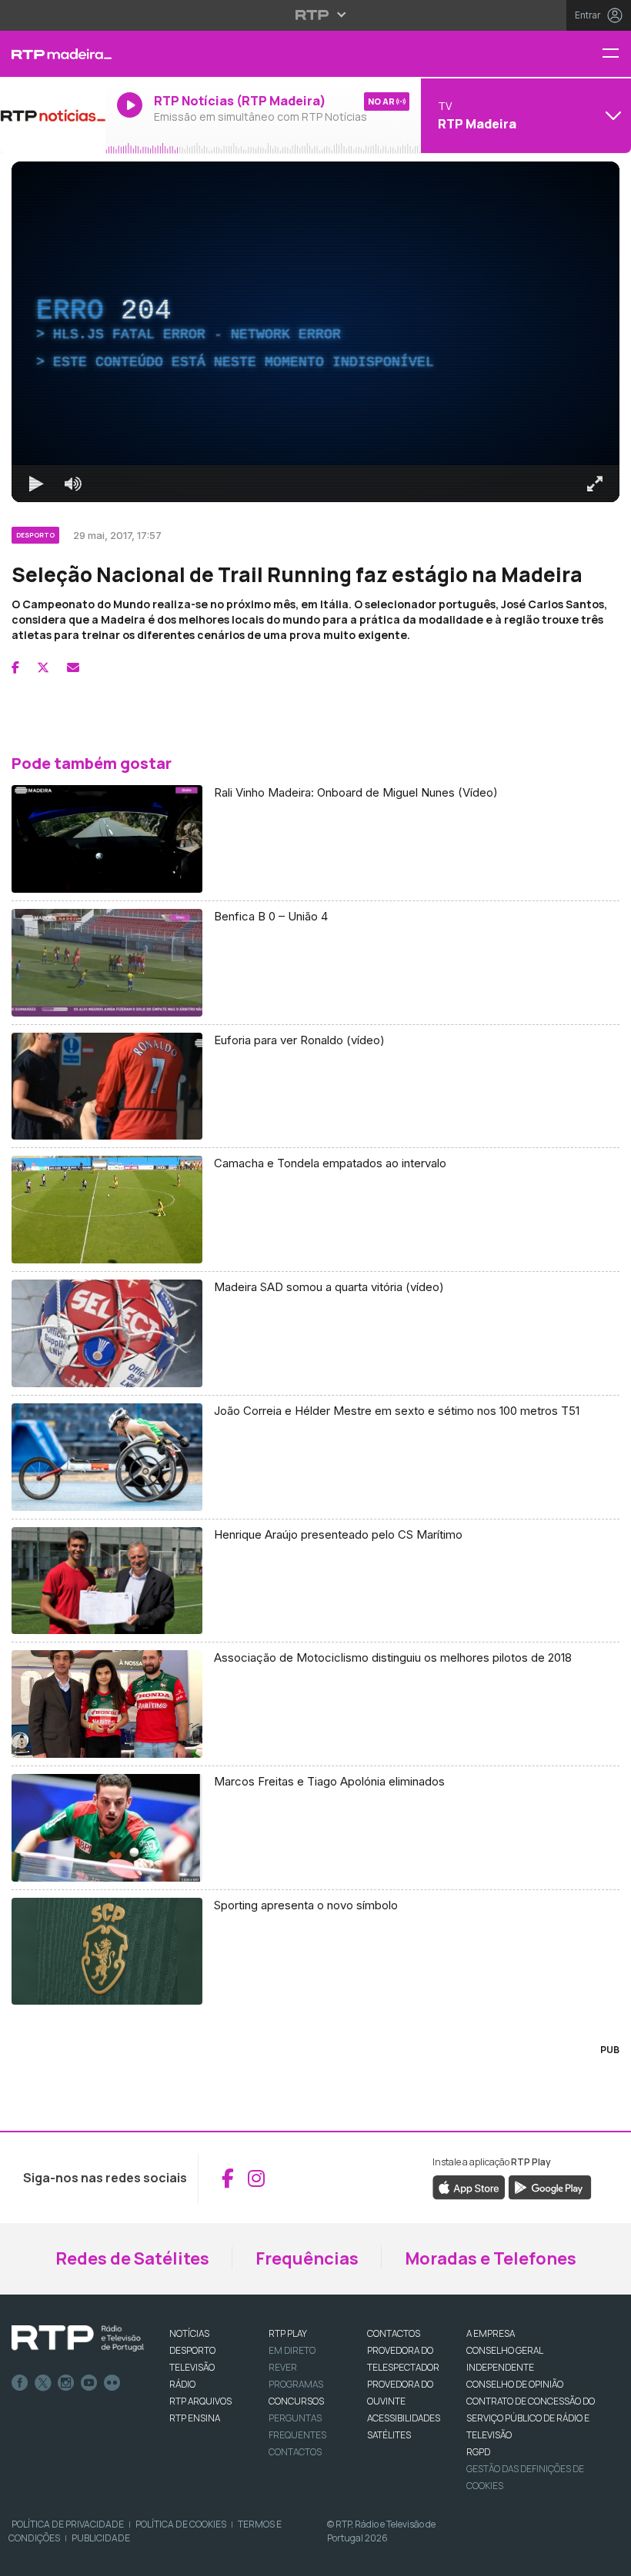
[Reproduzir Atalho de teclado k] (36, 484)
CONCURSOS (296, 2401)
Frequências (307, 2258)
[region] (315, 332)
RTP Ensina (195, 2418)
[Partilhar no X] (43, 667)
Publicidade (101, 2538)
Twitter (43, 2383)
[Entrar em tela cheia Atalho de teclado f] (595, 484)
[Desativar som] (73, 484)
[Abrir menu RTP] (316, 15)
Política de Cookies (181, 2524)
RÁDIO (182, 2384)
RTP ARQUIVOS (200, 2401)
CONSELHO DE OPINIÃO (515, 2384)
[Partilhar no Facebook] (15, 667)
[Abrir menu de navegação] (616, 54)
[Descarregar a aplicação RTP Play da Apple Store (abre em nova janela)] (469, 2187)
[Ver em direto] (53, 115)
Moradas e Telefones (491, 2258)
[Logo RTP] (78, 2338)
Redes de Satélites (132, 2258)
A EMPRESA (491, 2333)
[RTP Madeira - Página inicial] (53, 54)
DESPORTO (192, 2350)
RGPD (478, 2452)
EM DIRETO (292, 2350)
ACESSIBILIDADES (404, 2418)
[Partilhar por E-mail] (73, 667)
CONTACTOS (394, 2333)
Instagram (66, 2383)
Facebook (20, 2383)
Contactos (295, 2452)
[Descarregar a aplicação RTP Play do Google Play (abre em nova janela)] (550, 2187)
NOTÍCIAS (189, 2333)
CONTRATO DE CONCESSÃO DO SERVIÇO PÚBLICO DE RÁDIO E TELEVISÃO (531, 2418)
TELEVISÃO (192, 2367)
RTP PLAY (288, 2333)
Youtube (89, 2383)
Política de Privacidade (68, 2524)
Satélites (389, 2435)
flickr (112, 2383)
